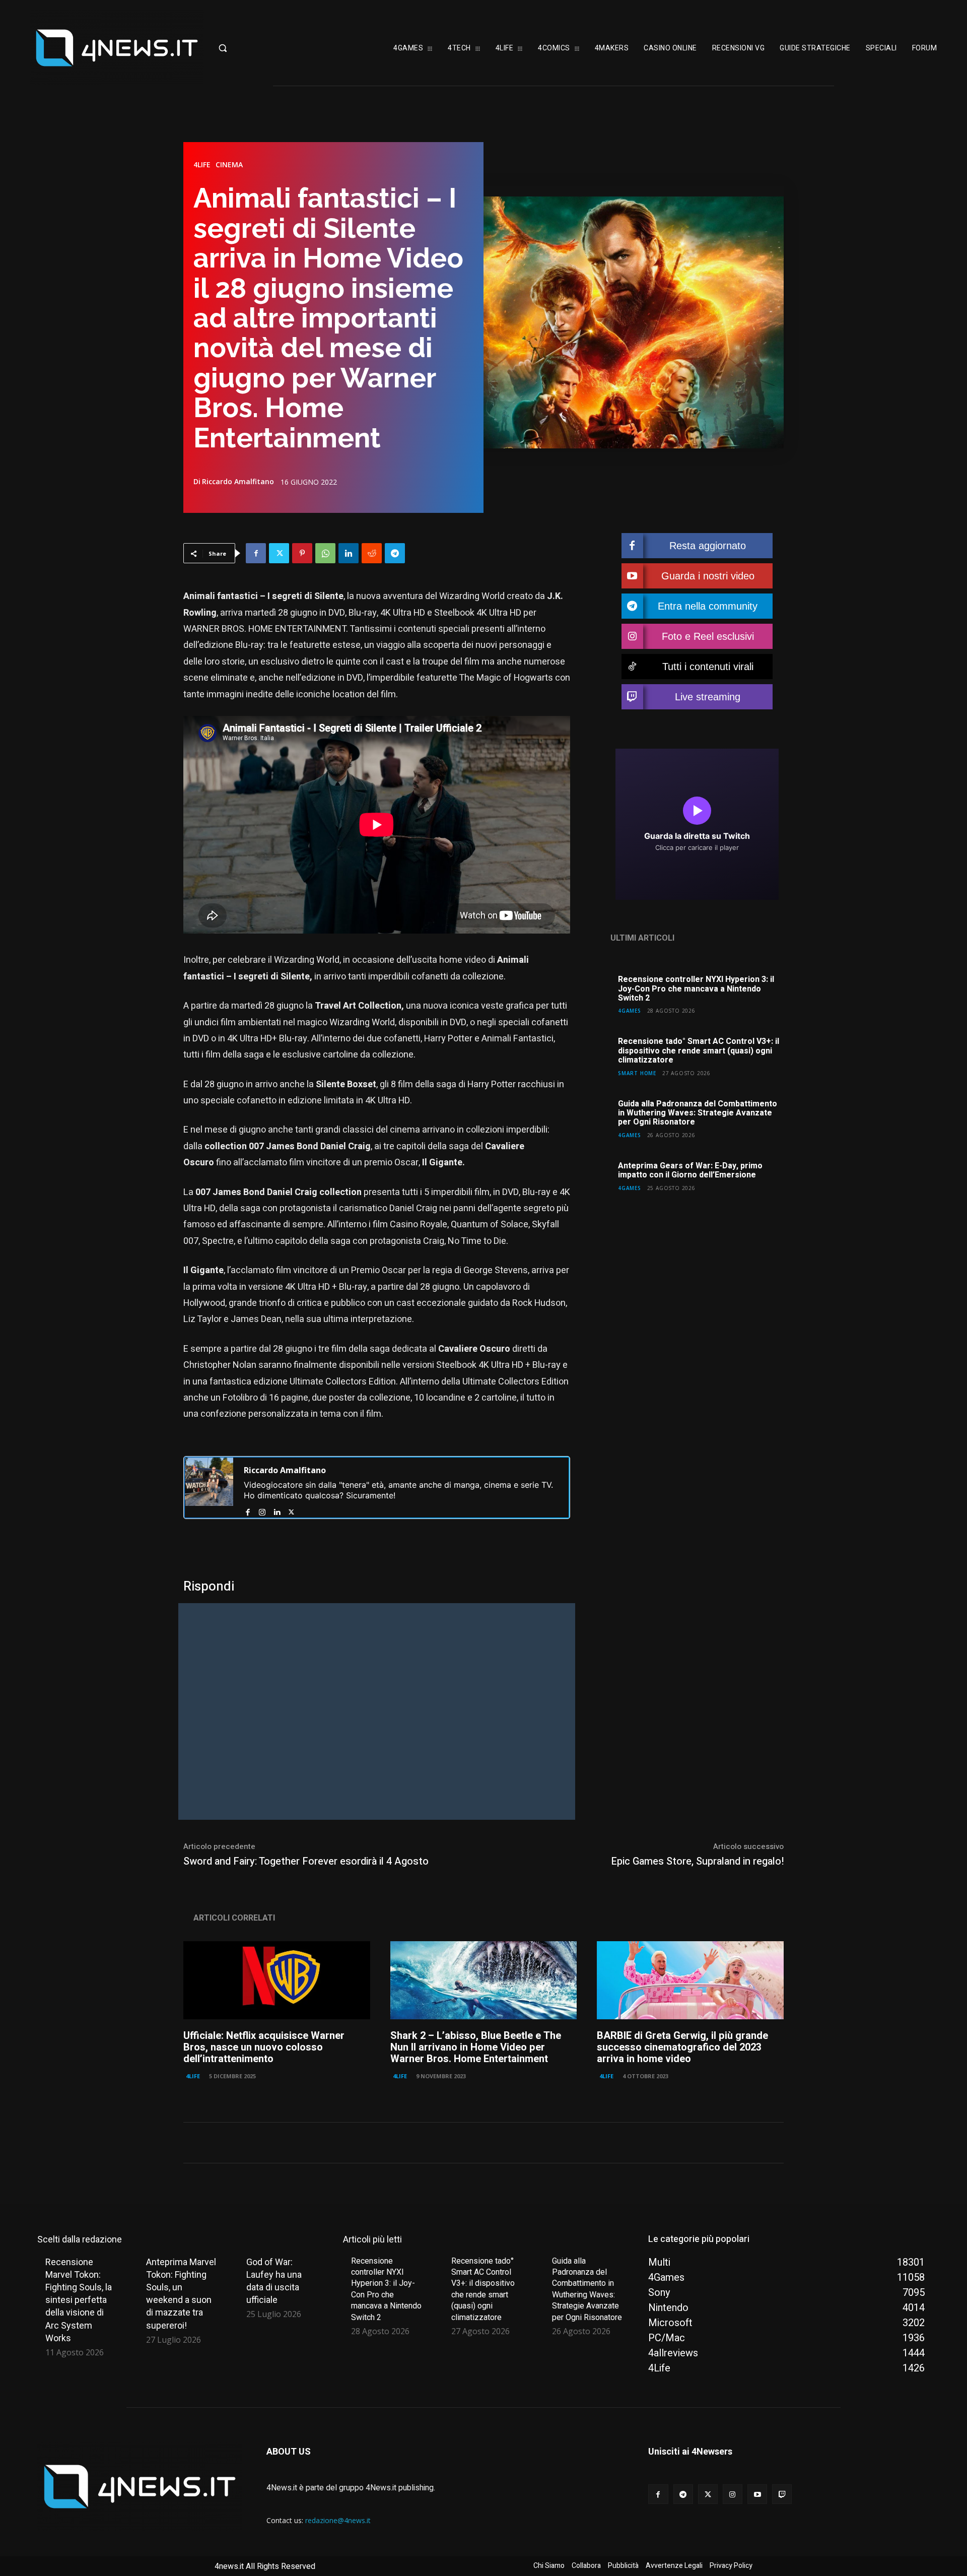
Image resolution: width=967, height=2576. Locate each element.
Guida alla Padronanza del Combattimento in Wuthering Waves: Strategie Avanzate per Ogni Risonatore (698, 1113)
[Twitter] (279, 553)
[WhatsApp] (325, 553)
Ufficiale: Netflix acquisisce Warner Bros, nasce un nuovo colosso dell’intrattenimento (264, 2047)
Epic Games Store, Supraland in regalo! (697, 1861)
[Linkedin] (349, 553)
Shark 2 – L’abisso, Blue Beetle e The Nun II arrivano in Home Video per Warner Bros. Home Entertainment (476, 2047)
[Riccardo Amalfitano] (209, 1488)
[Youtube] (757, 2494)
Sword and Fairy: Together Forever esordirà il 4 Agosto (306, 1861)
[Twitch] (782, 2494)
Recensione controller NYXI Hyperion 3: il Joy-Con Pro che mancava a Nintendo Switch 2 (696, 989)
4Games (630, 1010)
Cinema (229, 165)
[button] (254, 48)
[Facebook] (256, 553)
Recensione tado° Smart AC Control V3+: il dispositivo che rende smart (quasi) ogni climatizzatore (699, 1051)
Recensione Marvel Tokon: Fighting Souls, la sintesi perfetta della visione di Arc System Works (79, 2300)
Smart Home (637, 1073)
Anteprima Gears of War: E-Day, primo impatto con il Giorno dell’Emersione (690, 1170)
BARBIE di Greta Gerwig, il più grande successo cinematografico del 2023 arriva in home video (682, 2047)
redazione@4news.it (338, 2520)
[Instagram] (262, 1510)
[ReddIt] (372, 553)
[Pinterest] (302, 553)
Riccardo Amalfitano (238, 482)
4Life (202, 165)
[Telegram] (395, 553)
